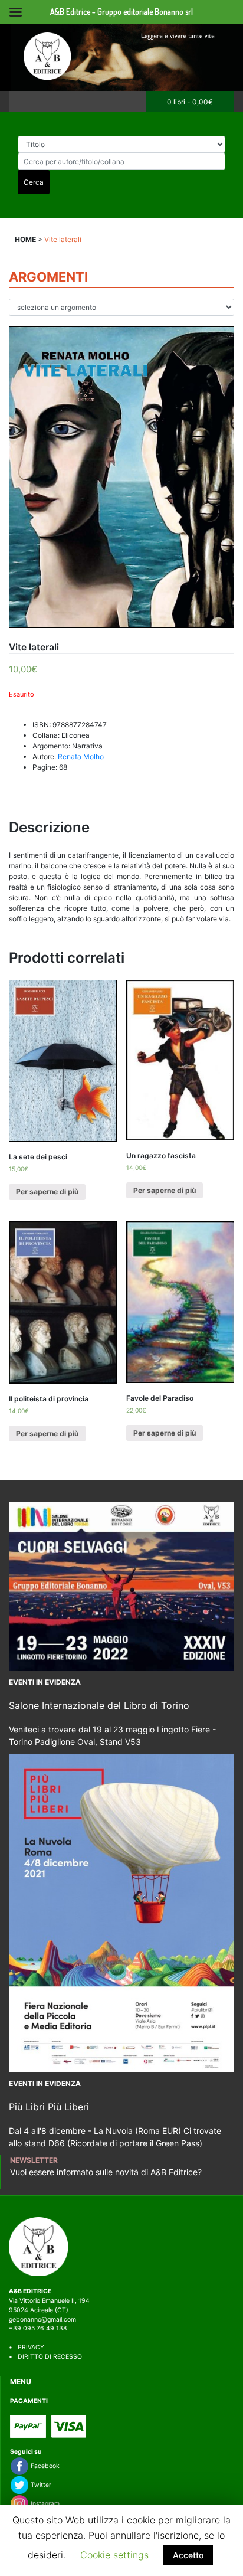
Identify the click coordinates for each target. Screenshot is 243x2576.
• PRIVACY (27, 2347)
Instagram (44, 2504)
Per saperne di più (47, 1191)
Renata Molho (81, 756)
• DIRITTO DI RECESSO (45, 2357)
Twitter (40, 2485)
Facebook (44, 2466)
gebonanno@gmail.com (42, 2320)
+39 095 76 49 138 (38, 2328)
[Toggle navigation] (22, 102)
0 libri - (190, 102)
